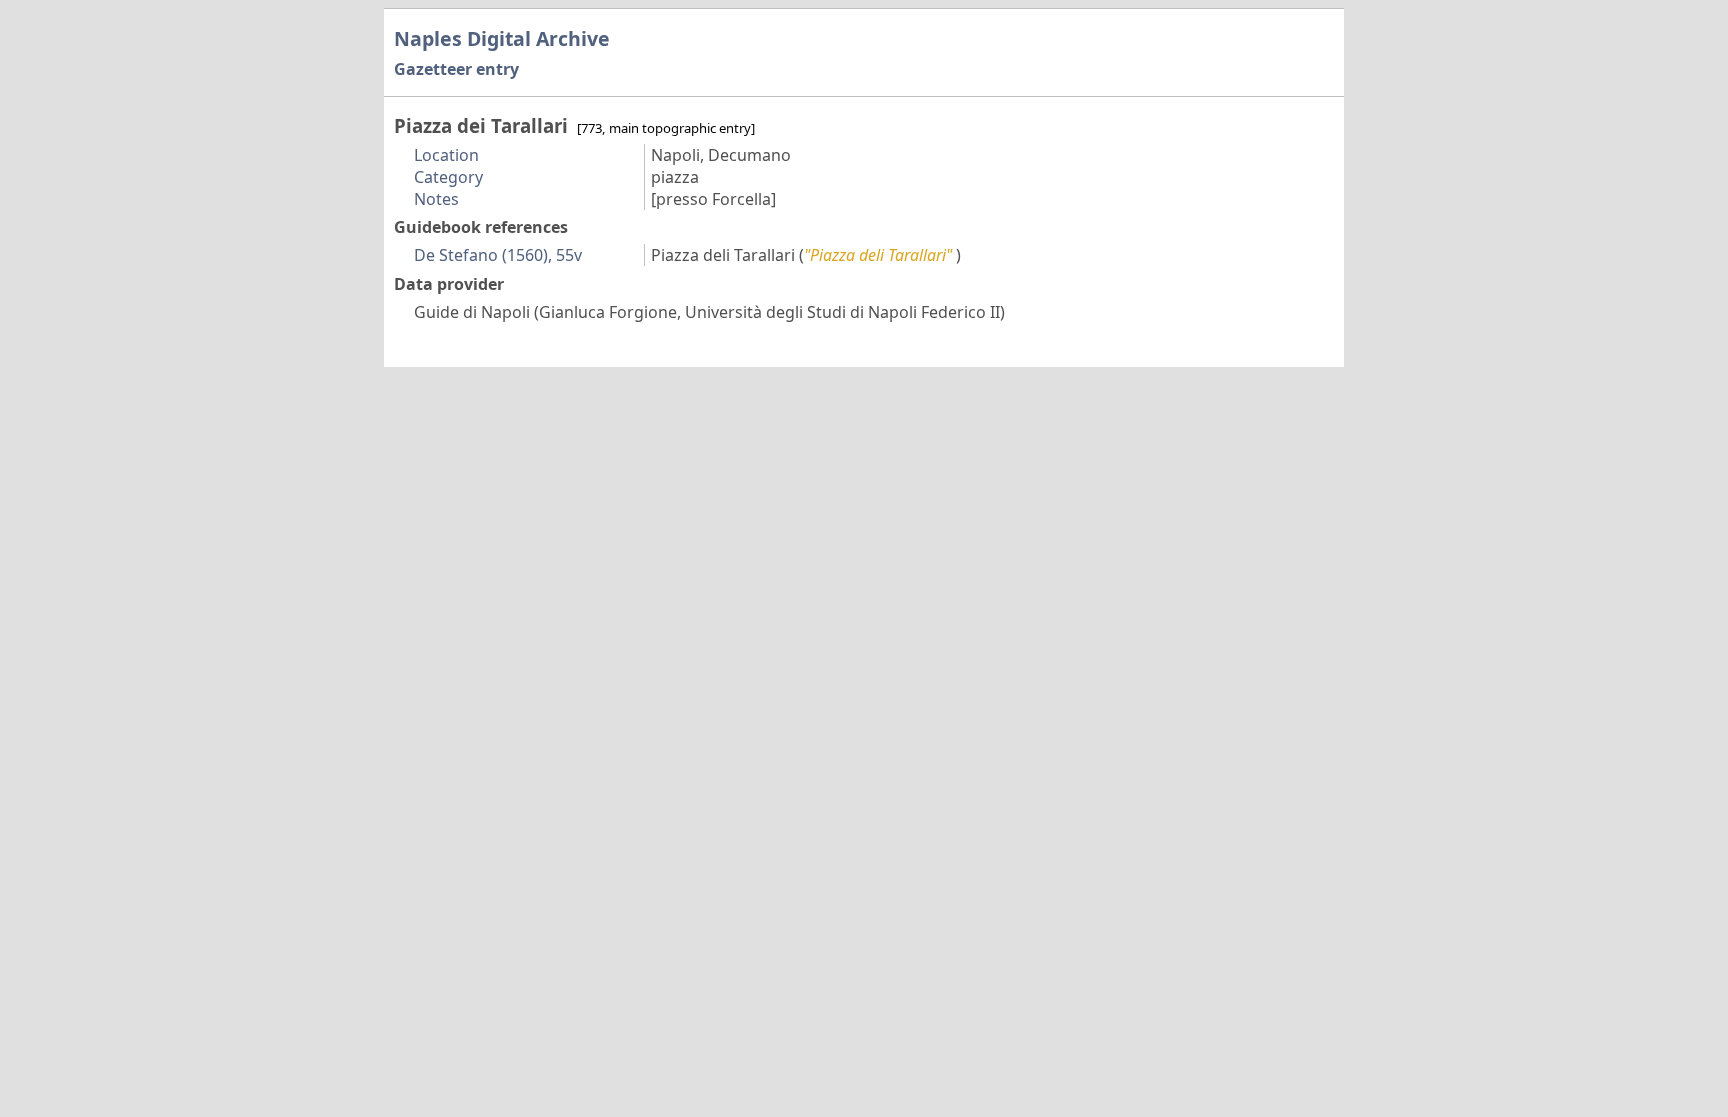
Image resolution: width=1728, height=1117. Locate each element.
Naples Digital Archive (502, 38)
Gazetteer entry (456, 69)
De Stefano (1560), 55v (498, 255)
